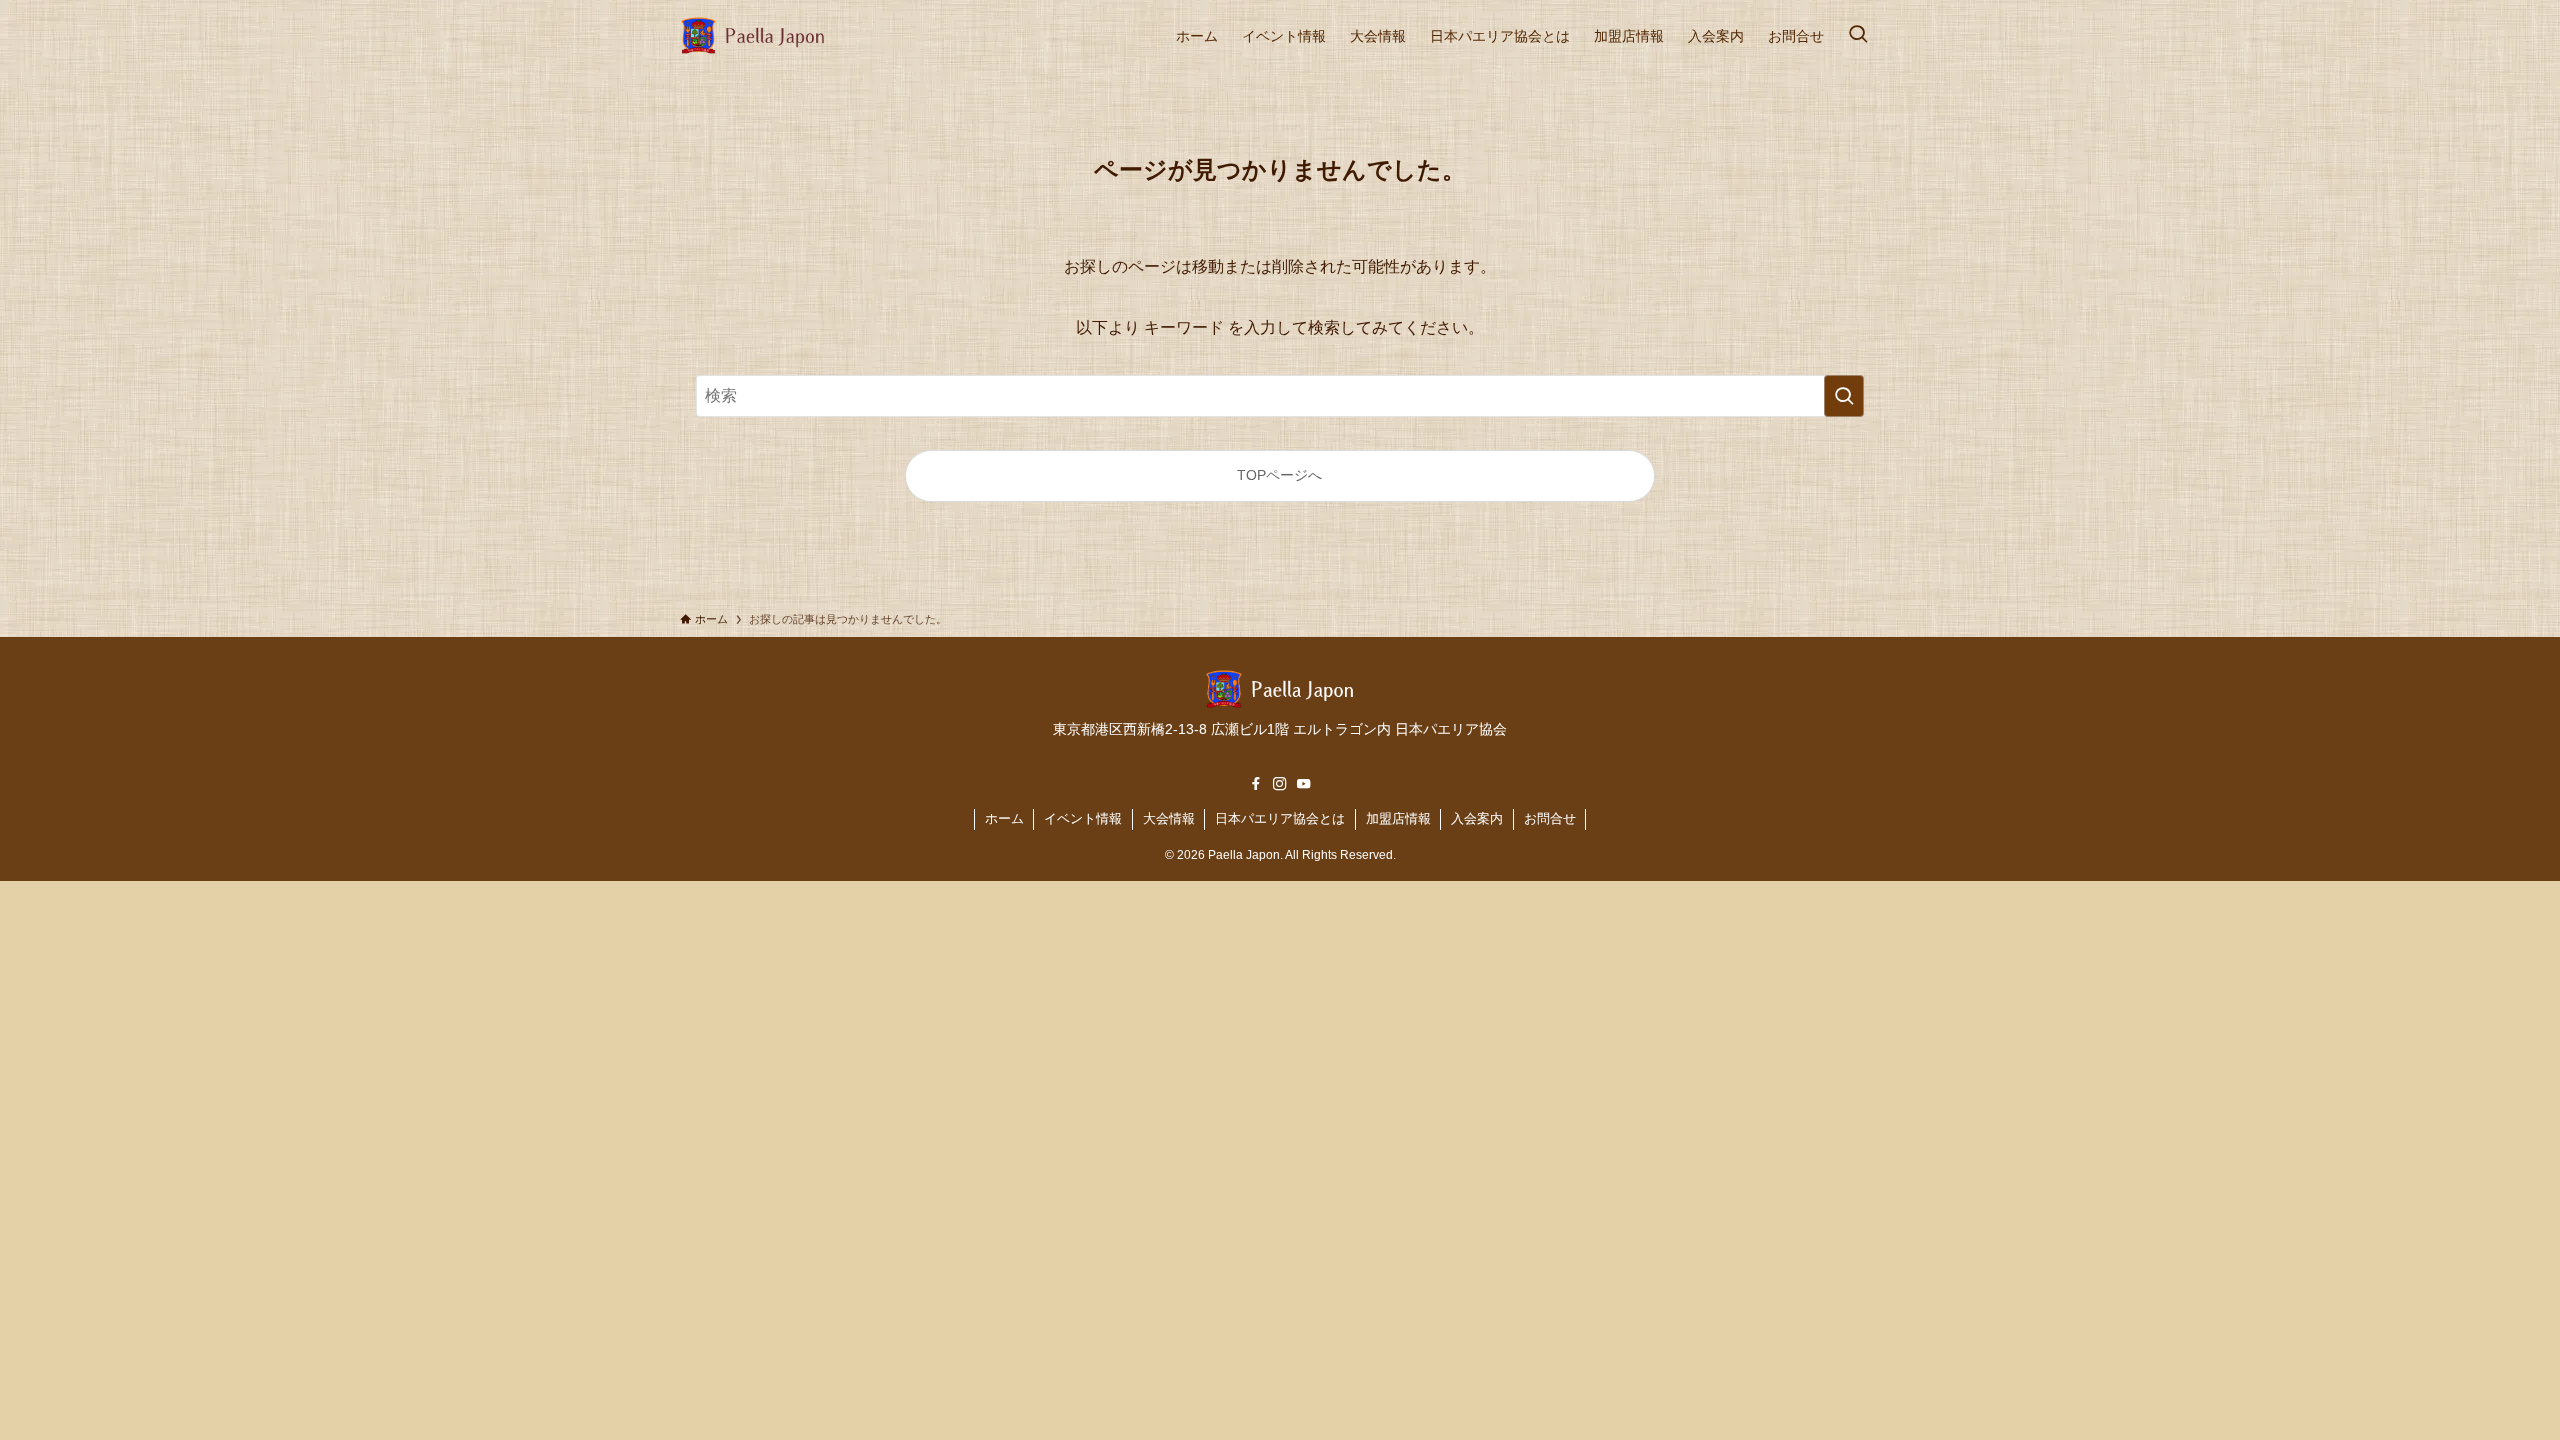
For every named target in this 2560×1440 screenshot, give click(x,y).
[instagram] (1280, 784)
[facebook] (1256, 784)
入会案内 (1477, 818)
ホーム (1004, 818)
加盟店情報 (1398, 818)
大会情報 (1169, 818)
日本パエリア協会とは (1280, 818)
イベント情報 (1083, 818)
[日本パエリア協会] (753, 35)
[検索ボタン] (1858, 35)
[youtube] (1304, 784)
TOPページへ (1279, 475)
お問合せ (1550, 818)
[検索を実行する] (1844, 396)
